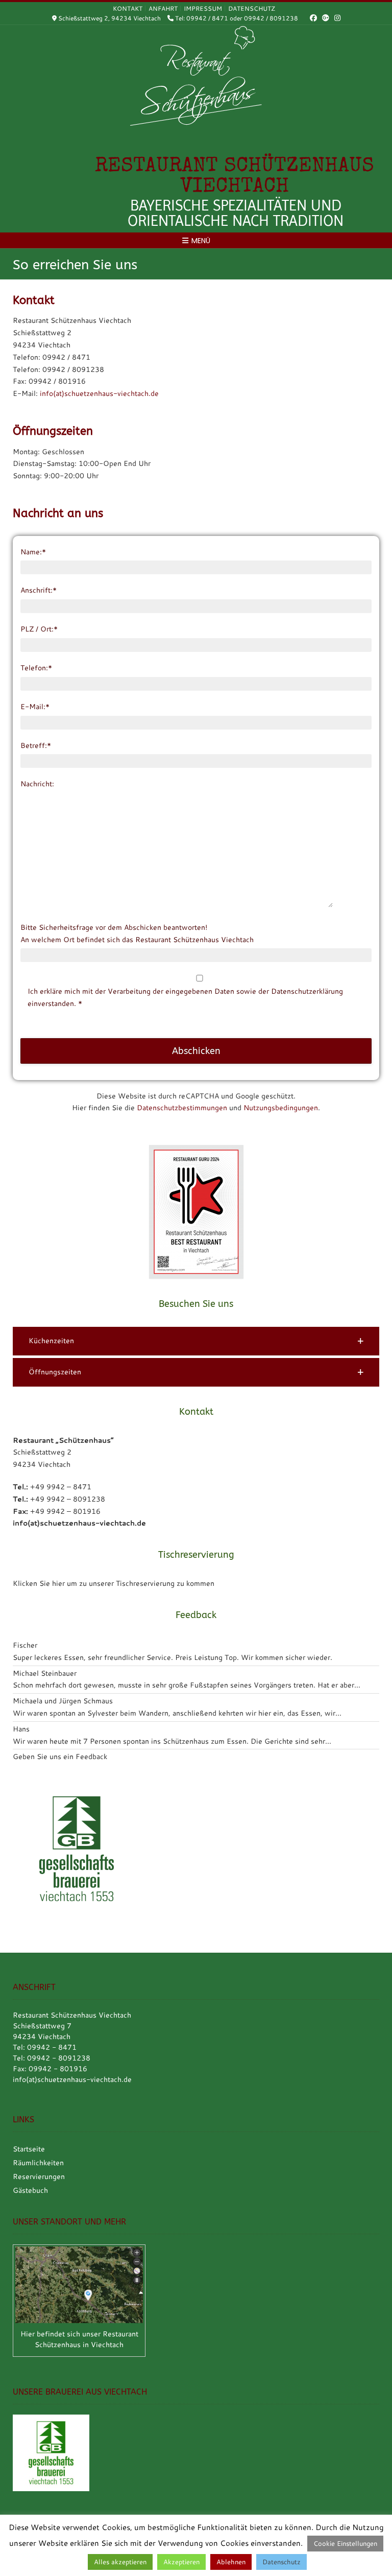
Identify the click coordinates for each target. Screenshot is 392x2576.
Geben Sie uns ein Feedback (60, 1757)
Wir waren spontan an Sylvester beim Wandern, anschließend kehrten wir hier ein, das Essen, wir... (177, 1713)
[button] (196, 1341)
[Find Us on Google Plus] (326, 18)
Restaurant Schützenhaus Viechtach (235, 177)
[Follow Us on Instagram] (337, 18)
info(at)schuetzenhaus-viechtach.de (99, 393)
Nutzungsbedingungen (281, 1108)
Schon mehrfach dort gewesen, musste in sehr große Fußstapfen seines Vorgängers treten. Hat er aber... (187, 1685)
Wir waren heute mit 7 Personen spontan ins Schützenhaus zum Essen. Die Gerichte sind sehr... (172, 1741)
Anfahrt (163, 8)
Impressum (203, 8)
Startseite (29, 2149)
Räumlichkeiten (38, 2163)
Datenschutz (252, 8)
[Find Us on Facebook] (313, 18)
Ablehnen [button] (231, 2562)
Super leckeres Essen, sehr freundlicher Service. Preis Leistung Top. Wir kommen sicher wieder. (173, 1657)
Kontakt (128, 8)
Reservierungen (39, 2176)
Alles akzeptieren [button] (120, 2562)
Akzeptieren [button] (181, 2562)
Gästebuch (30, 2190)
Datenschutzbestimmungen (182, 1108)
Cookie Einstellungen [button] (345, 2543)
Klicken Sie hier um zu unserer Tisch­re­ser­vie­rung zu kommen (114, 1583)
